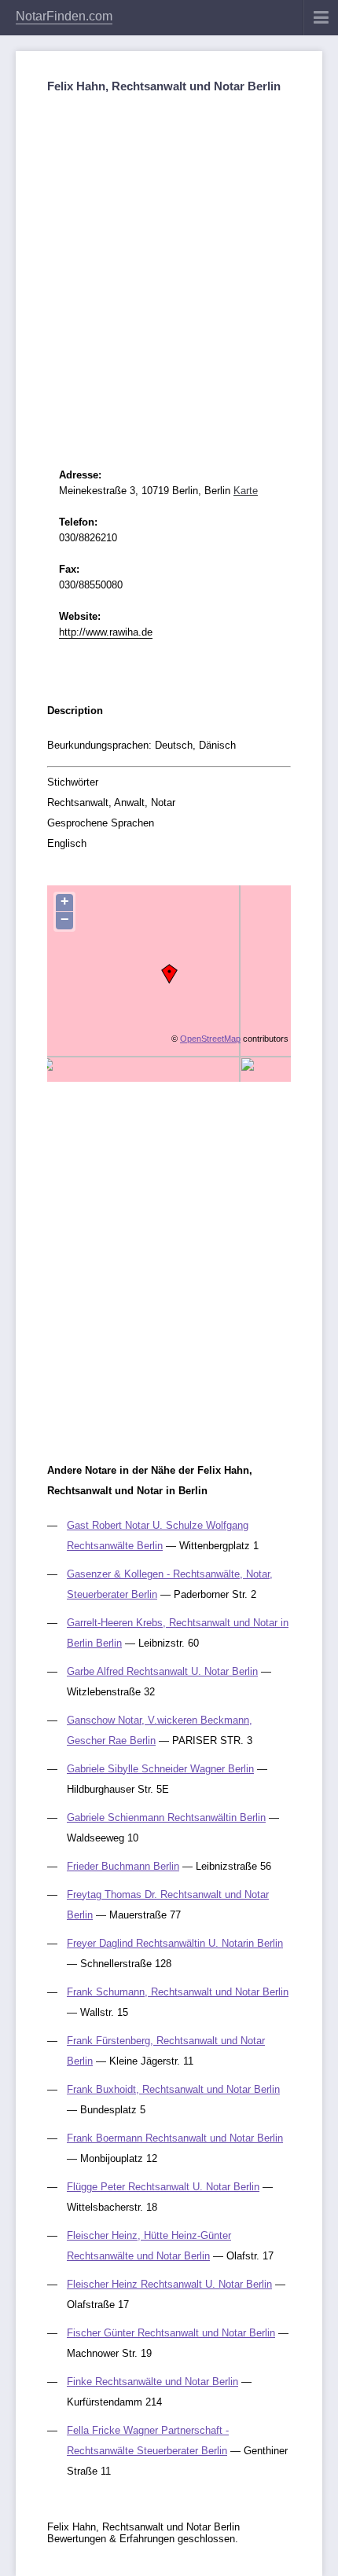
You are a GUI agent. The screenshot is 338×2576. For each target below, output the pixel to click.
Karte (246, 491)
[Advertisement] (169, 267)
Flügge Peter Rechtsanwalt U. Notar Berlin (163, 2187)
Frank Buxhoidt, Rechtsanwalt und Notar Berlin (173, 2089)
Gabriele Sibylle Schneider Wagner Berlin (160, 1769)
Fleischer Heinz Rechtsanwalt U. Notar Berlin (169, 2284)
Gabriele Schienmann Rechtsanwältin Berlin (166, 1817)
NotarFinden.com (64, 16)
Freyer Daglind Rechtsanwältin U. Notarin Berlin (175, 1943)
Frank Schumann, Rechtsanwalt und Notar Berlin (178, 1992)
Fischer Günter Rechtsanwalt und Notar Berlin (171, 2333)
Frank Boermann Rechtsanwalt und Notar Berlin (175, 2138)
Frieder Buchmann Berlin (123, 1866)
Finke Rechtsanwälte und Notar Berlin (152, 2382)
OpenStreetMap (210, 1039)
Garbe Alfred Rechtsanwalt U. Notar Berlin (162, 1671)
